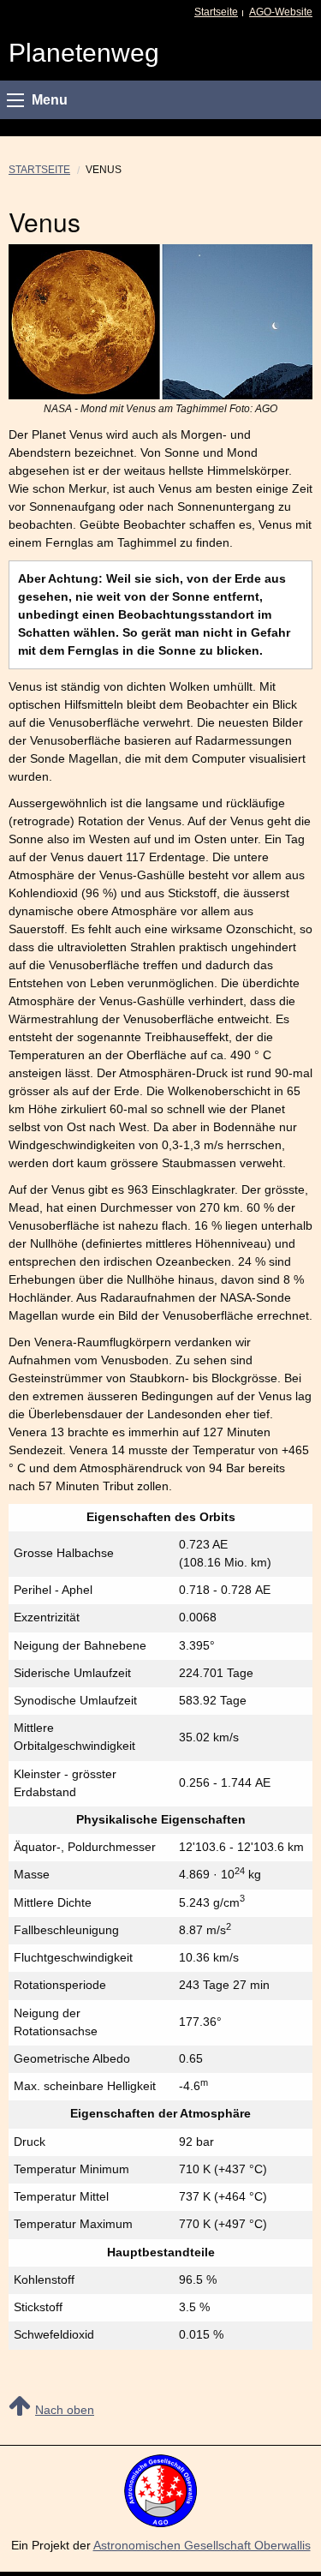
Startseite (216, 12)
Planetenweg (84, 53)
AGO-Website (281, 12)
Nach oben (65, 2410)
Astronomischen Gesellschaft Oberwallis (202, 2545)
